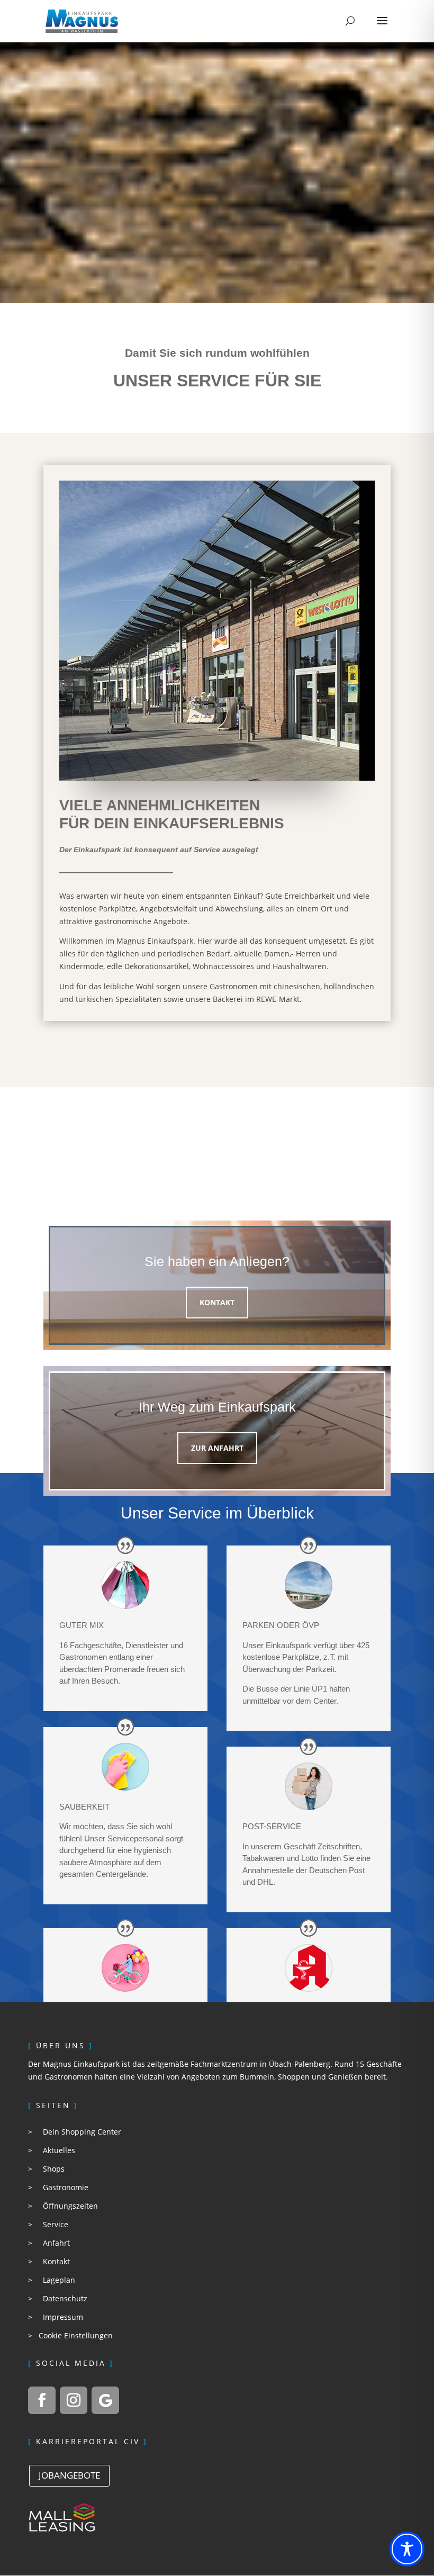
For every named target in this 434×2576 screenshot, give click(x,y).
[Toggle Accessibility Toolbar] (407, 2549)
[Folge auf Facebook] (42, 2400)
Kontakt (217, 1302)
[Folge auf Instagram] (74, 2400)
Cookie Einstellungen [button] (76, 2335)
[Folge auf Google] (105, 2400)
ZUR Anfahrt (217, 1448)
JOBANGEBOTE (69, 2475)
